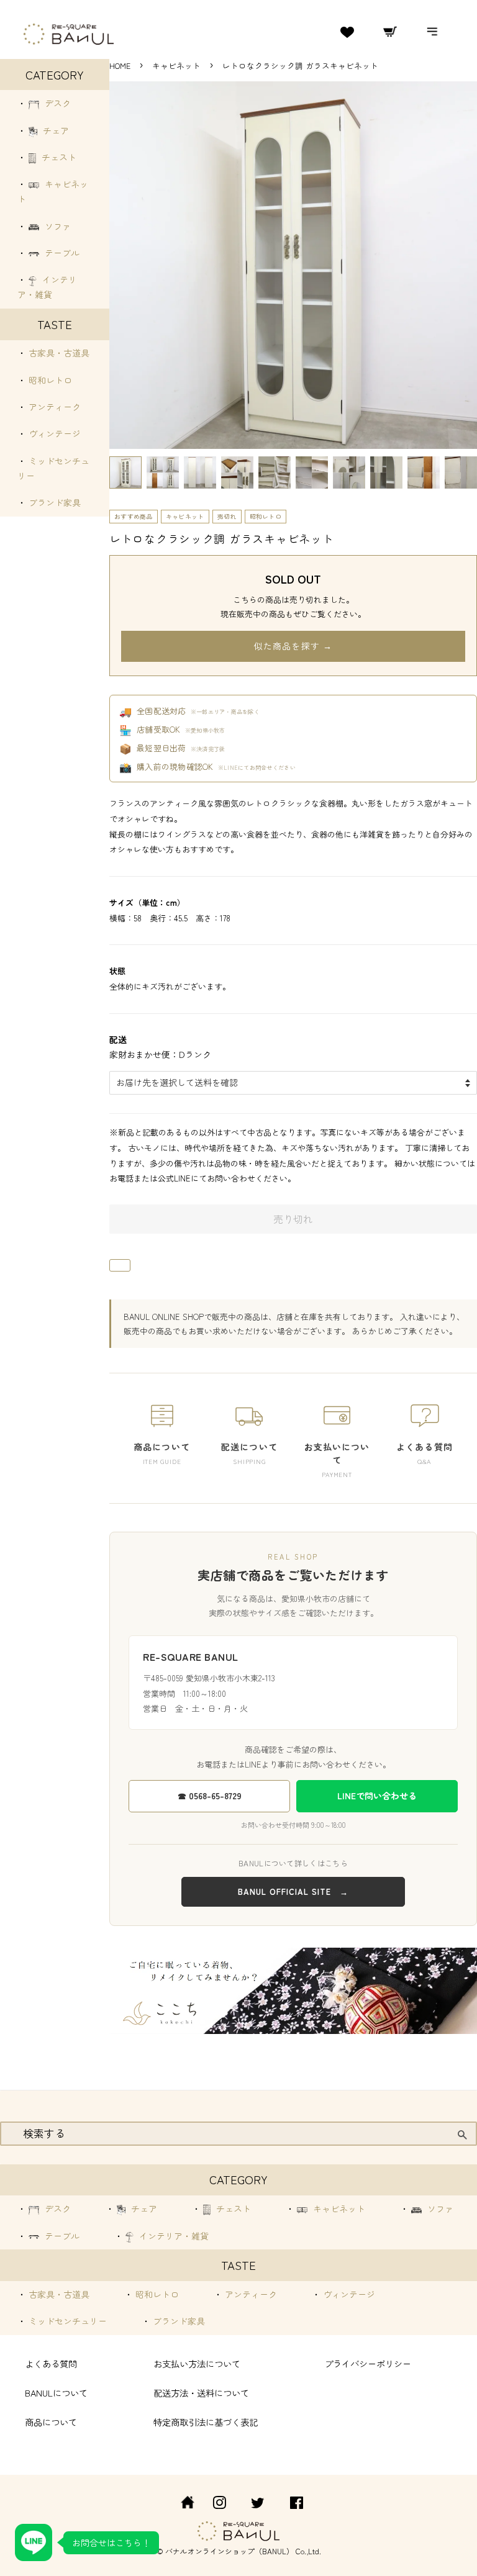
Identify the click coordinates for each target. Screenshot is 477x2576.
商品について (51, 2422)
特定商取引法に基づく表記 (206, 2422)
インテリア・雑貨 (173, 2236)
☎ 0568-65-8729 (210, 1796)
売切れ (227, 516)
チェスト (58, 157)
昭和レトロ (49, 380)
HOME (120, 66)
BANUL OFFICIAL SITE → (293, 1891)
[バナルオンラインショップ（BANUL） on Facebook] (297, 2504)
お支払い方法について (197, 2363)
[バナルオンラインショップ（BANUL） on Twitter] (258, 2504)
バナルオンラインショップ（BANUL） (229, 2551)
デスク (57, 103)
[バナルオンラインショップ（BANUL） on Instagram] (219, 2504)
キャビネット (178, 66)
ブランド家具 (53, 502)
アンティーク (53, 407)
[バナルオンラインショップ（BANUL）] (181, 2504)
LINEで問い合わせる (377, 1796)
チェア (55, 130)
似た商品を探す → (293, 646)
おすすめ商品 (134, 516)
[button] (125, 472)
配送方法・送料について (201, 2393)
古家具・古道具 (58, 353)
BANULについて (56, 2393)
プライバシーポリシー (368, 2363)
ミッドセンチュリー (66, 2321)
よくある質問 (51, 2363)
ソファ (57, 226)
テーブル (61, 253)
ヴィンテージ (53, 433)
